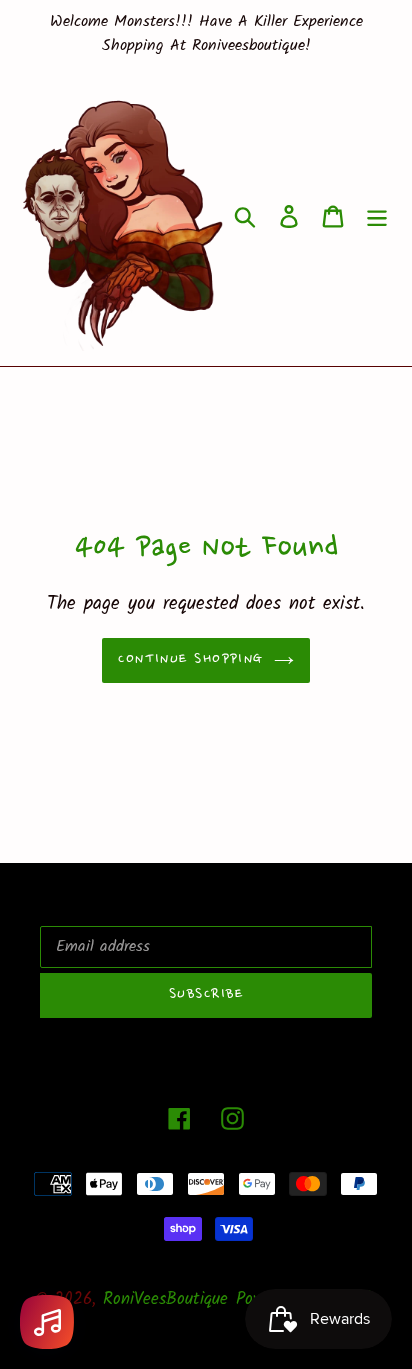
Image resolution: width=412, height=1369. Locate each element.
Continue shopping (190, 660)
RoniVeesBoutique (165, 1299)
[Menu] (377, 217)
